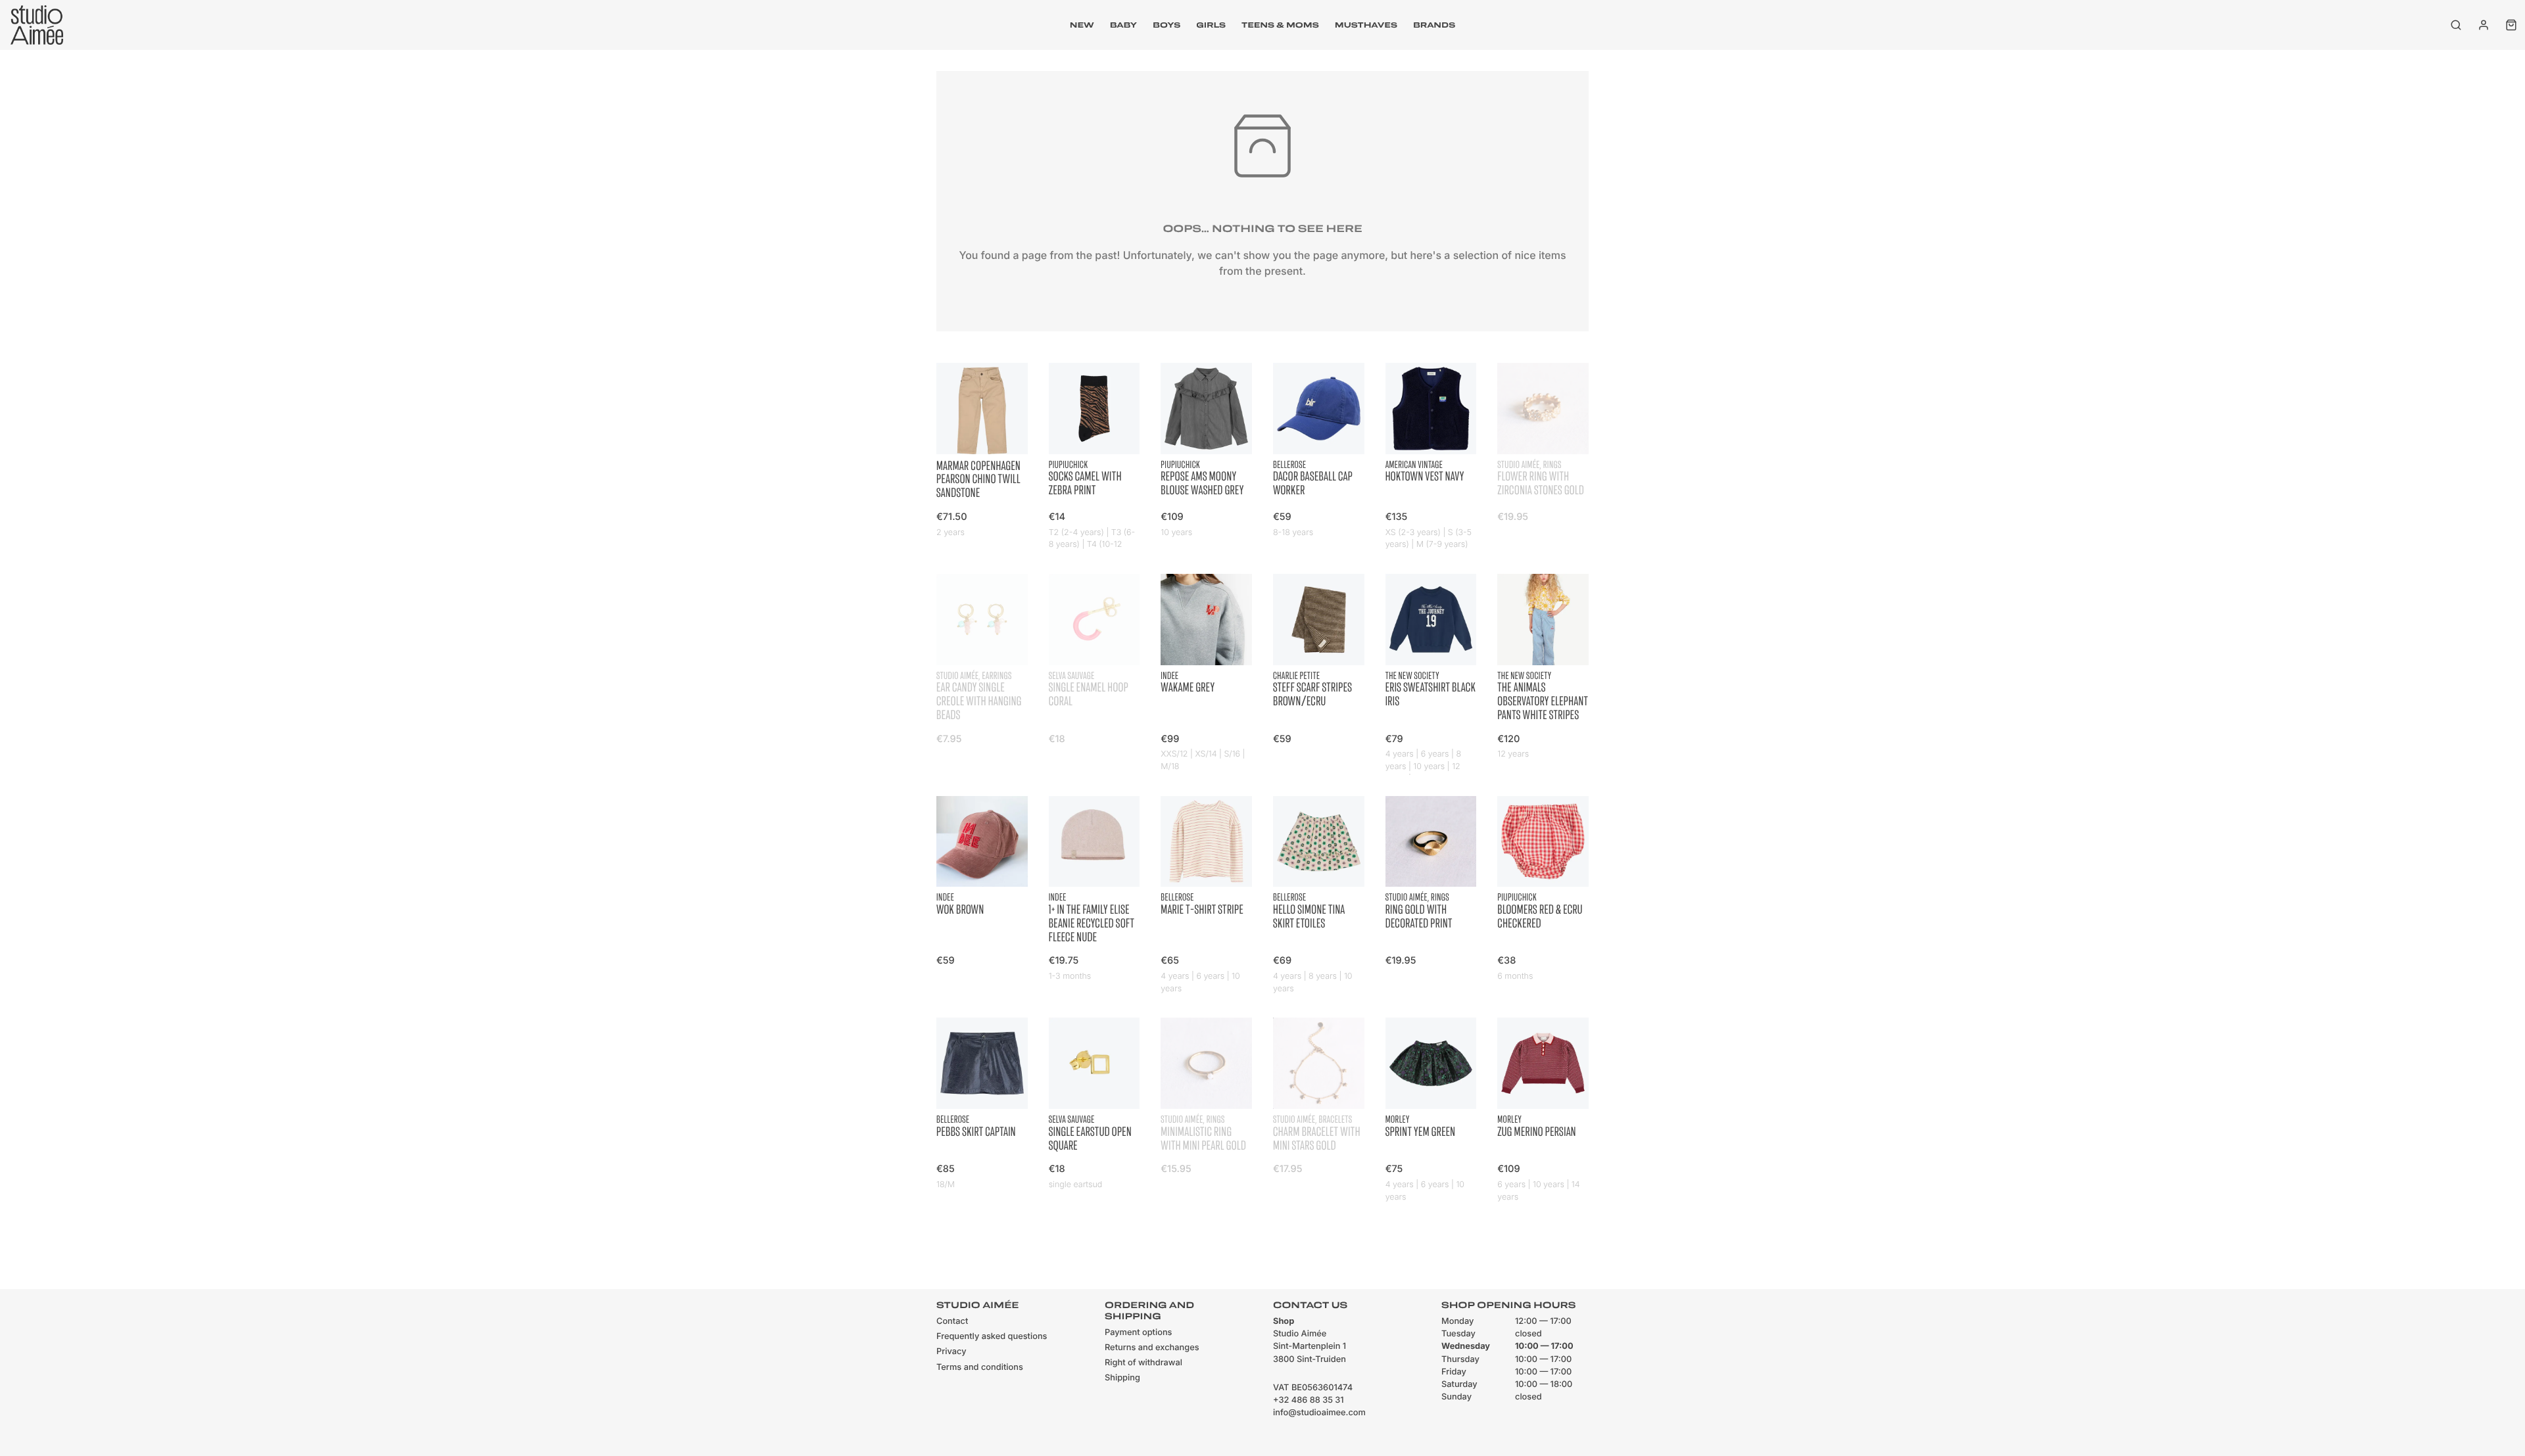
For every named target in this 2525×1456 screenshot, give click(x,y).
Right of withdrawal (1143, 1363)
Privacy (951, 1352)
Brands (1434, 25)
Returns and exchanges (1152, 1348)
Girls (1211, 25)
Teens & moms (1280, 25)
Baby (1123, 25)
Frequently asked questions (992, 1337)
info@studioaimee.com (1319, 1413)
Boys (1166, 25)
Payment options (1138, 1333)
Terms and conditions (980, 1368)
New (1082, 25)
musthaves (1366, 25)
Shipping (1122, 1378)
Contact (952, 1322)
